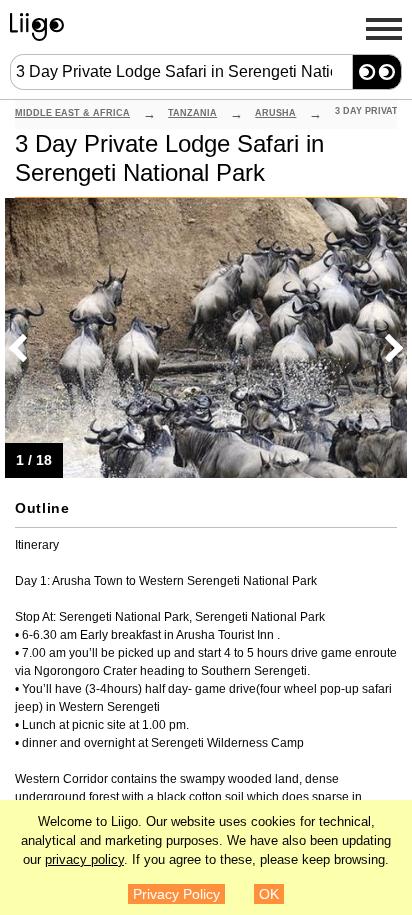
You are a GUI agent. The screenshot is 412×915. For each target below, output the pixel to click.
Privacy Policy (176, 894)
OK (269, 894)
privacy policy (84, 860)
